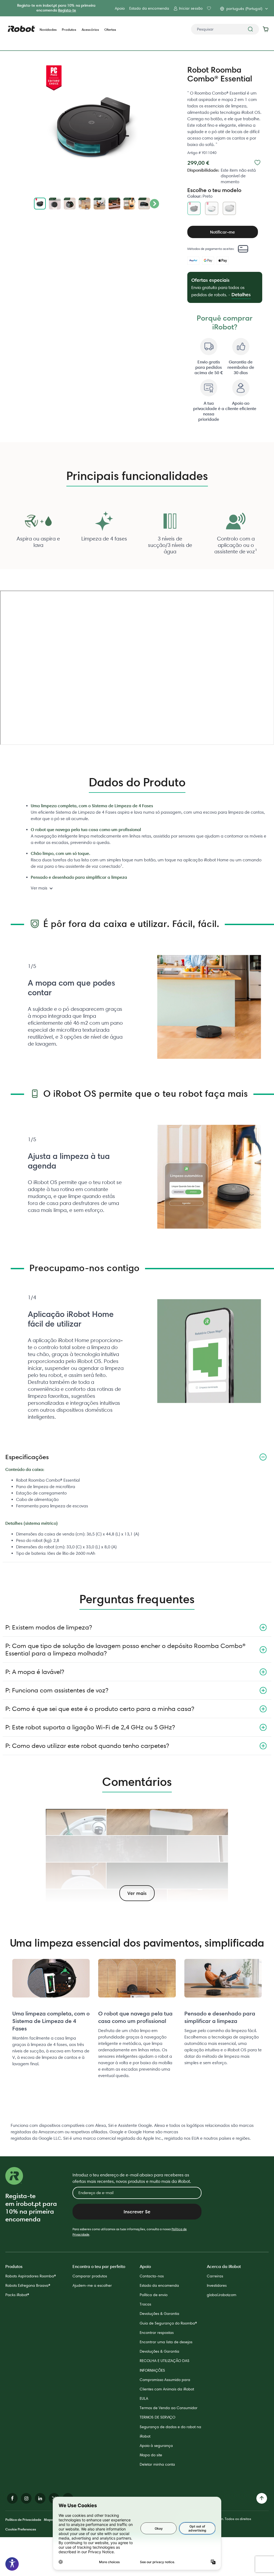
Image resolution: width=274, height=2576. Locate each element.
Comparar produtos (90, 2276)
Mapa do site (151, 2455)
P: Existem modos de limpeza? (49, 1627)
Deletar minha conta (157, 2464)
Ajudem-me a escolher (92, 2285)
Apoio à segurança (156, 2446)
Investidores (217, 2285)
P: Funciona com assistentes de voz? (57, 1690)
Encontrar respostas (157, 2333)
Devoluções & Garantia (159, 2314)
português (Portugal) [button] (244, 9)
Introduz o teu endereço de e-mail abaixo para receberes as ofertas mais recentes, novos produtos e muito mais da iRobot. (132, 2178)
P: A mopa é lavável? (35, 1672)
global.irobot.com (222, 2295)
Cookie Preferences (21, 2529)
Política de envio (154, 2295)
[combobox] (225, 29)
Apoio (120, 8)
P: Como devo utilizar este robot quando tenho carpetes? (87, 1746)
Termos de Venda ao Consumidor (169, 2408)
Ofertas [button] (110, 30)
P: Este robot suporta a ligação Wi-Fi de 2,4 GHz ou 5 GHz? (90, 1727)
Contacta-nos (152, 2276)
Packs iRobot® (17, 2295)
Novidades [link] (48, 30)
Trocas (145, 2304)
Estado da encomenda (149, 8)
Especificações (27, 1457)
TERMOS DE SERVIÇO (157, 2417)
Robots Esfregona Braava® (28, 2285)
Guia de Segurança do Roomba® (168, 2323)
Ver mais (39, 888)
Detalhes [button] (241, 294)
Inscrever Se (137, 2212)
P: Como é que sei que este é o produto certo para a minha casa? (100, 1709)
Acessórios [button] (90, 30)
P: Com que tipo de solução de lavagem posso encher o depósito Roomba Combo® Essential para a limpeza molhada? (125, 1649)
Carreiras (215, 2276)
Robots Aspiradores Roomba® (31, 2276)
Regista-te (67, 10)
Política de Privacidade (23, 2519)
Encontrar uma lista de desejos (166, 2342)
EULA (144, 2398)
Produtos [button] (69, 30)
